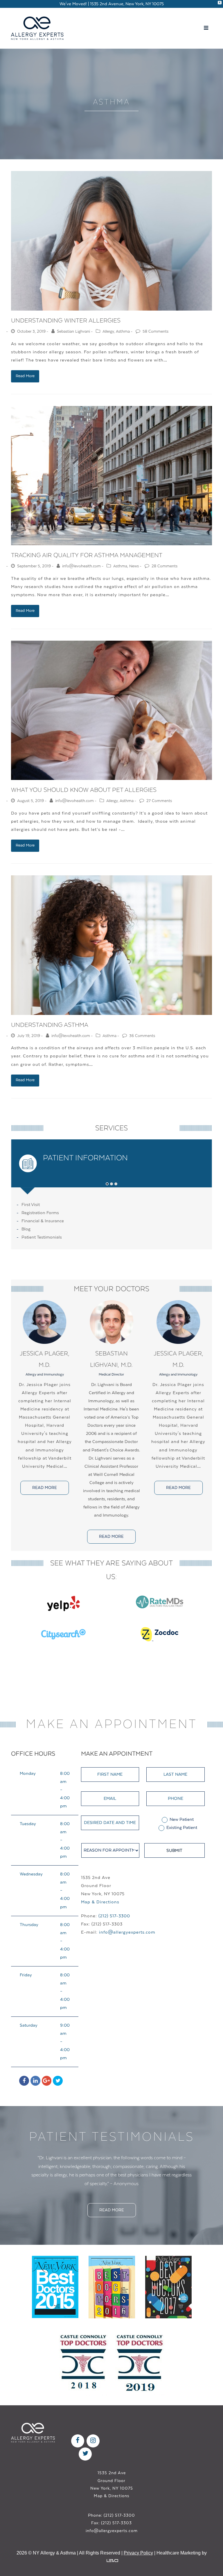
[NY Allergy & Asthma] (37, 28)
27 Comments (159, 801)
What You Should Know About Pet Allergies (84, 790)
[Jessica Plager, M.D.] (44, 1322)
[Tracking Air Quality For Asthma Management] (111, 476)
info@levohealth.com (81, 566)
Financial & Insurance (43, 1221)
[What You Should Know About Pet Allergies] (111, 710)
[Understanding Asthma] (111, 945)
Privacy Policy (138, 2544)
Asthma (123, 332)
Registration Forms (40, 1213)
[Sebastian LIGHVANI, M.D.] (111, 1322)
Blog (26, 1229)
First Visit (31, 1205)
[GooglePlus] (47, 2081)
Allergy (108, 332)
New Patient (182, 1819)
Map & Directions (100, 1902)
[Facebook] (24, 2081)
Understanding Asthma (50, 1025)
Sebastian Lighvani (73, 332)
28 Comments (164, 566)
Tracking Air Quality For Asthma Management (87, 555)
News (134, 566)
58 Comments (155, 332)
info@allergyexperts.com (127, 1932)
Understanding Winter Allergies (66, 321)
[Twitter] (58, 2081)
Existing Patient (182, 1828)
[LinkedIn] (35, 2081)
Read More (25, 376)
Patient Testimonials (42, 1237)
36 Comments (142, 1036)
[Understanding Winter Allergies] (111, 241)
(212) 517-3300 (114, 1916)
